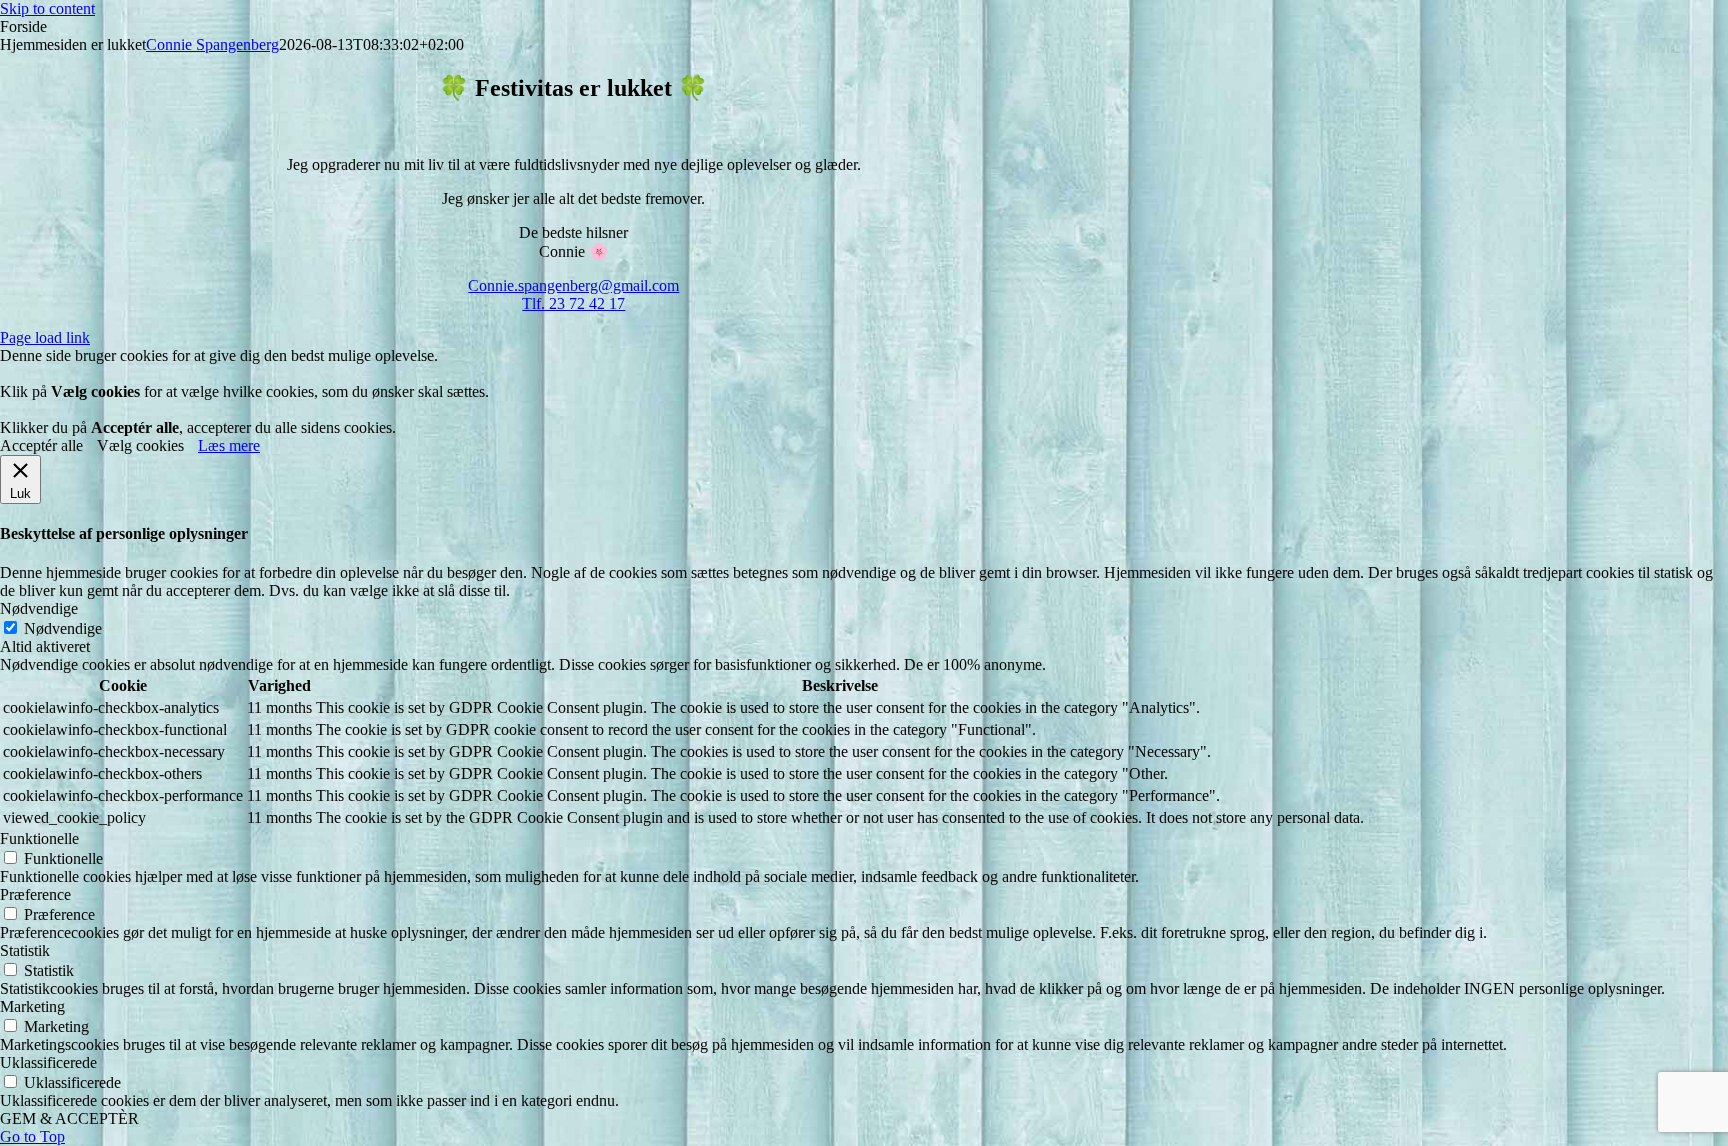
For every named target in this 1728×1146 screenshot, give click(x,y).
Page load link (45, 337)
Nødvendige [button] (39, 608)
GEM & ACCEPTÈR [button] (69, 1118)
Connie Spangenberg (212, 44)
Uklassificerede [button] (48, 1062)
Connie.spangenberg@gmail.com (573, 285)
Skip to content (47, 8)
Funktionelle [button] (39, 838)
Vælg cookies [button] (140, 445)
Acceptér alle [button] (41, 445)
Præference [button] (35, 894)
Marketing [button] (32, 1006)
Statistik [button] (25, 950)
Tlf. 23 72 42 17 (573, 303)
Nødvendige (63, 628)
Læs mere (229, 445)
